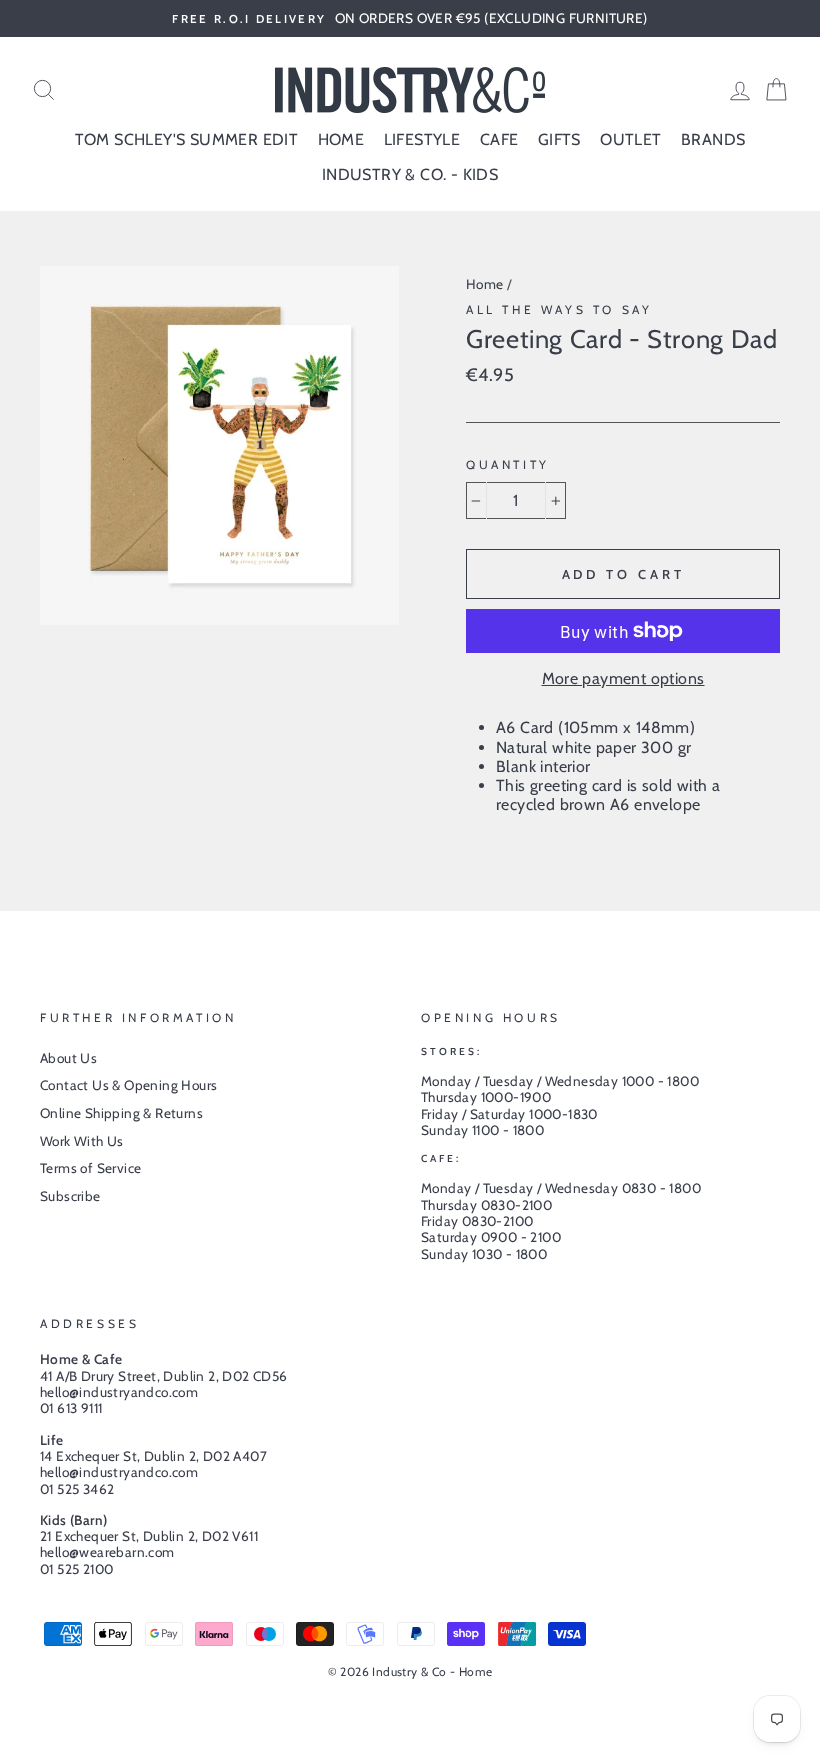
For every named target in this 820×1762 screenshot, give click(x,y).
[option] (410, 18)
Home (485, 284)
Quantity (508, 465)
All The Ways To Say (559, 309)
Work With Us (82, 1141)
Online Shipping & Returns (121, 1113)
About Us (68, 1058)
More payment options (623, 678)
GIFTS (559, 139)
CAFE (499, 139)
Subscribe (70, 1196)
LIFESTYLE (422, 139)
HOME (341, 139)
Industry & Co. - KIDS (410, 174)
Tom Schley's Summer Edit (187, 139)
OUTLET (630, 139)
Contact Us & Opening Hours (128, 1085)
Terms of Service (90, 1168)
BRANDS (713, 139)
